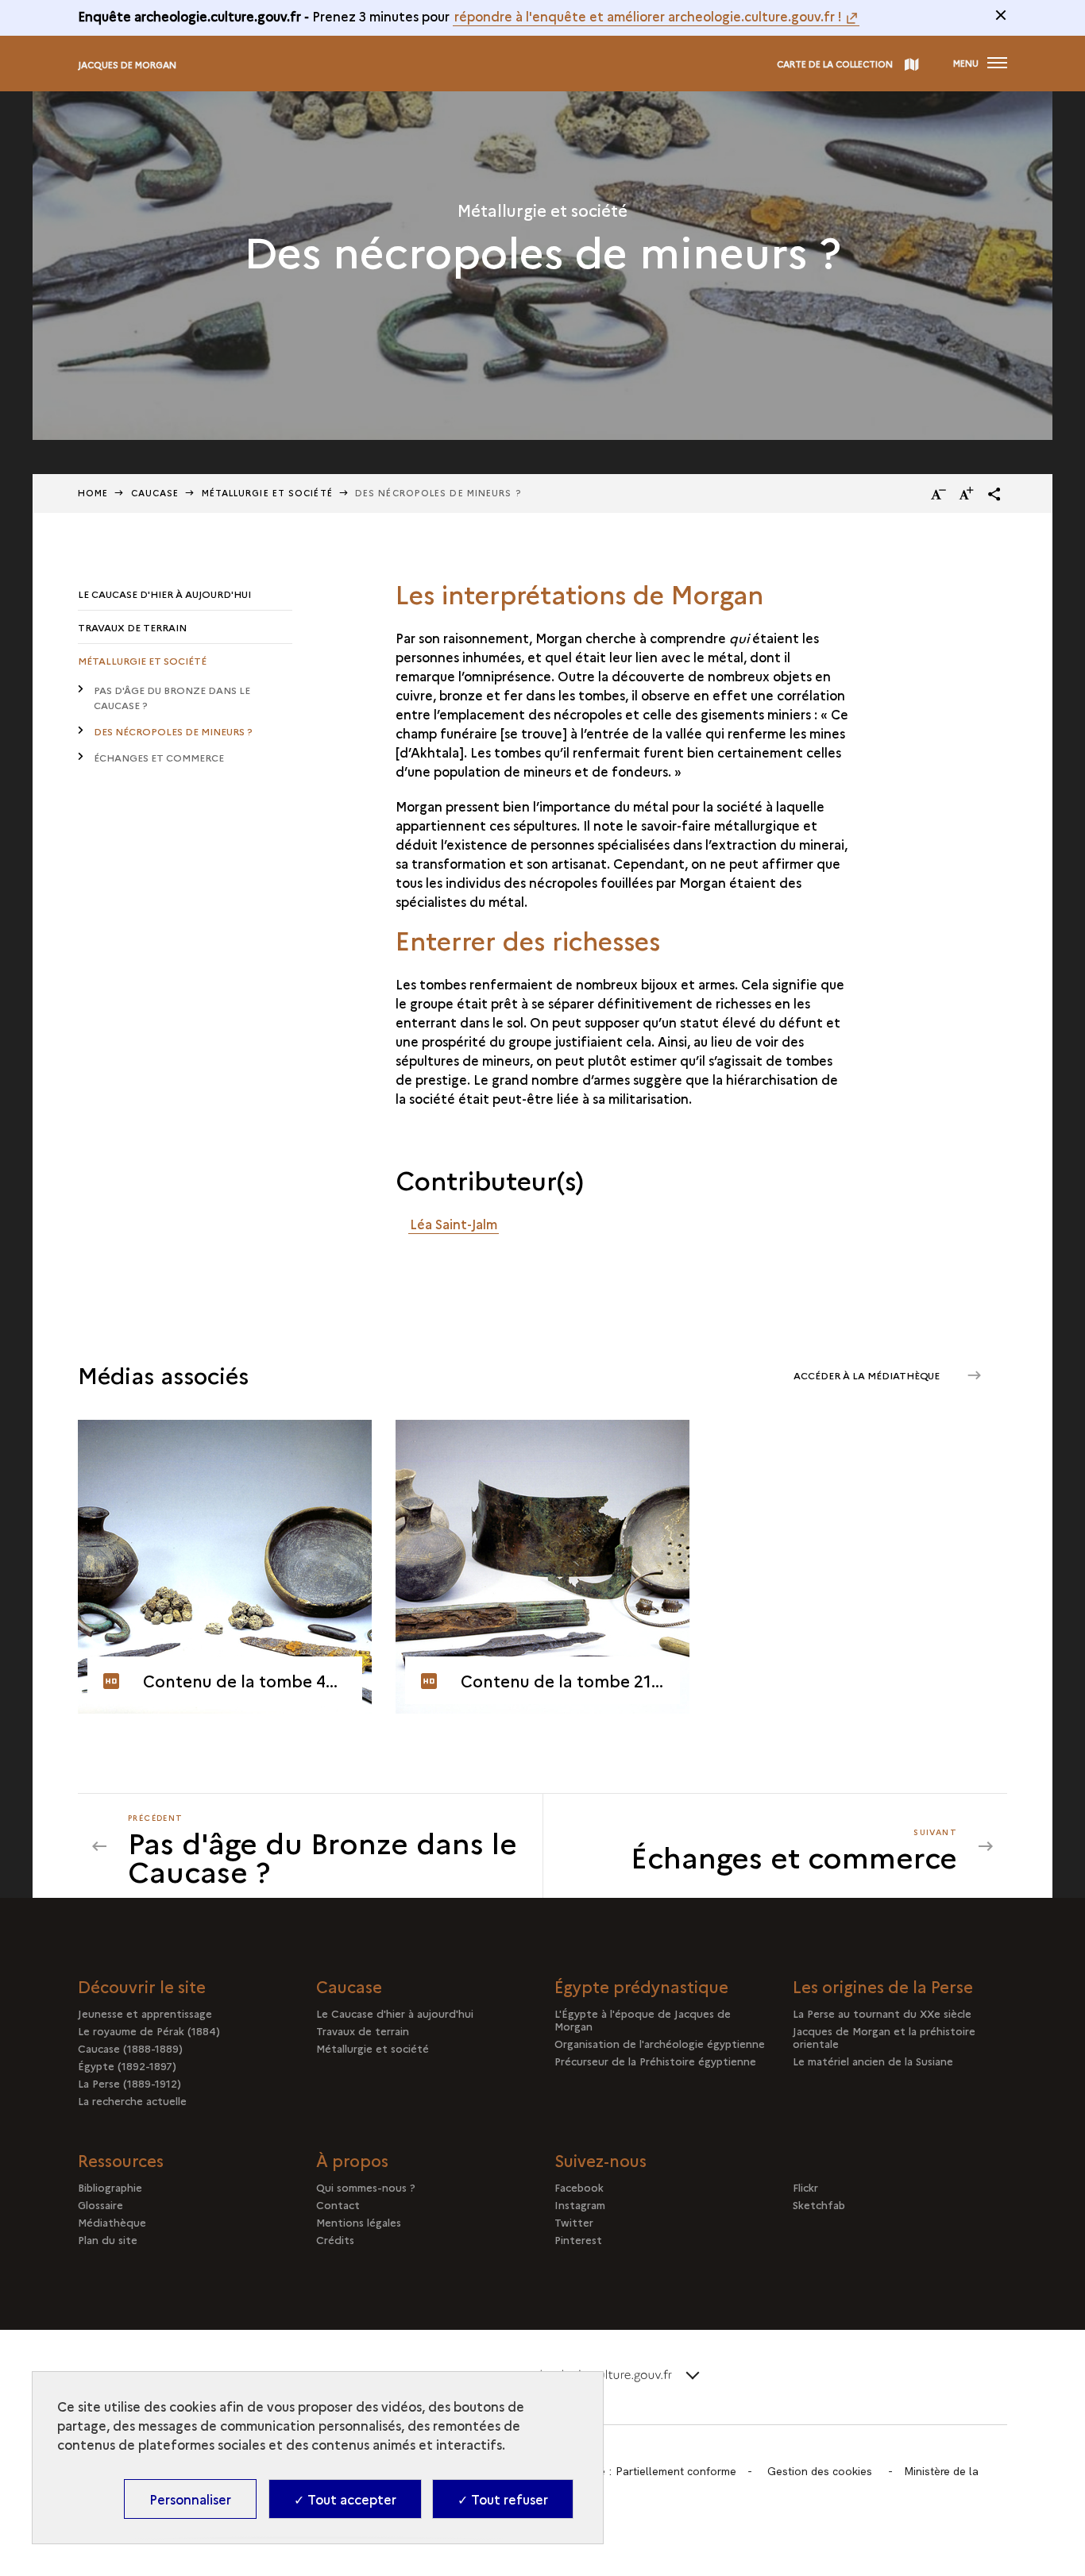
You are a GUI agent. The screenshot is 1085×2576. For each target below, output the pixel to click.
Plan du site (108, 2239)
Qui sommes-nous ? (366, 2187)
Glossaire (100, 2204)
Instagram (580, 2204)
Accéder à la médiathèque (868, 1375)
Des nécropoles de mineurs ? (173, 731)
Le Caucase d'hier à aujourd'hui (164, 594)
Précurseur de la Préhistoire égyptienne (655, 2061)
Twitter (574, 2222)
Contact (338, 2204)
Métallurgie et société (142, 660)
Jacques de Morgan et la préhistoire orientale (884, 2037)
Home (93, 493)
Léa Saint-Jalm (454, 1224)
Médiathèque (112, 2222)
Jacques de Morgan (127, 65)
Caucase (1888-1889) (130, 2048)
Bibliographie (110, 2187)
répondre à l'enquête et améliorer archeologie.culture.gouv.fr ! (648, 16)
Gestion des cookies (820, 2471)
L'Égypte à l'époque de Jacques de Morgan (643, 2019)
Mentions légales (359, 2222)
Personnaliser (190, 2499)
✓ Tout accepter (345, 2499)
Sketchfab (819, 2204)
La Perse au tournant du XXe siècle (882, 2013)
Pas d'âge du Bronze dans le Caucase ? (172, 697)
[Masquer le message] (1001, 15)
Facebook (579, 2187)
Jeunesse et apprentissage (145, 2013)
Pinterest (578, 2239)
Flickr (805, 2187)
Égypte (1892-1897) (127, 2065)
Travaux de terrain (132, 627)
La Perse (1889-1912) (129, 2083)
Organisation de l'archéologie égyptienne (660, 2043)
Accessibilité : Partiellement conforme (639, 2471)
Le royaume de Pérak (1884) (149, 2030)
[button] (994, 494)
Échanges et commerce (159, 757)
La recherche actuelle (132, 2100)
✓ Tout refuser (503, 2499)
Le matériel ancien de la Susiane (873, 2061)
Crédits (335, 2239)
